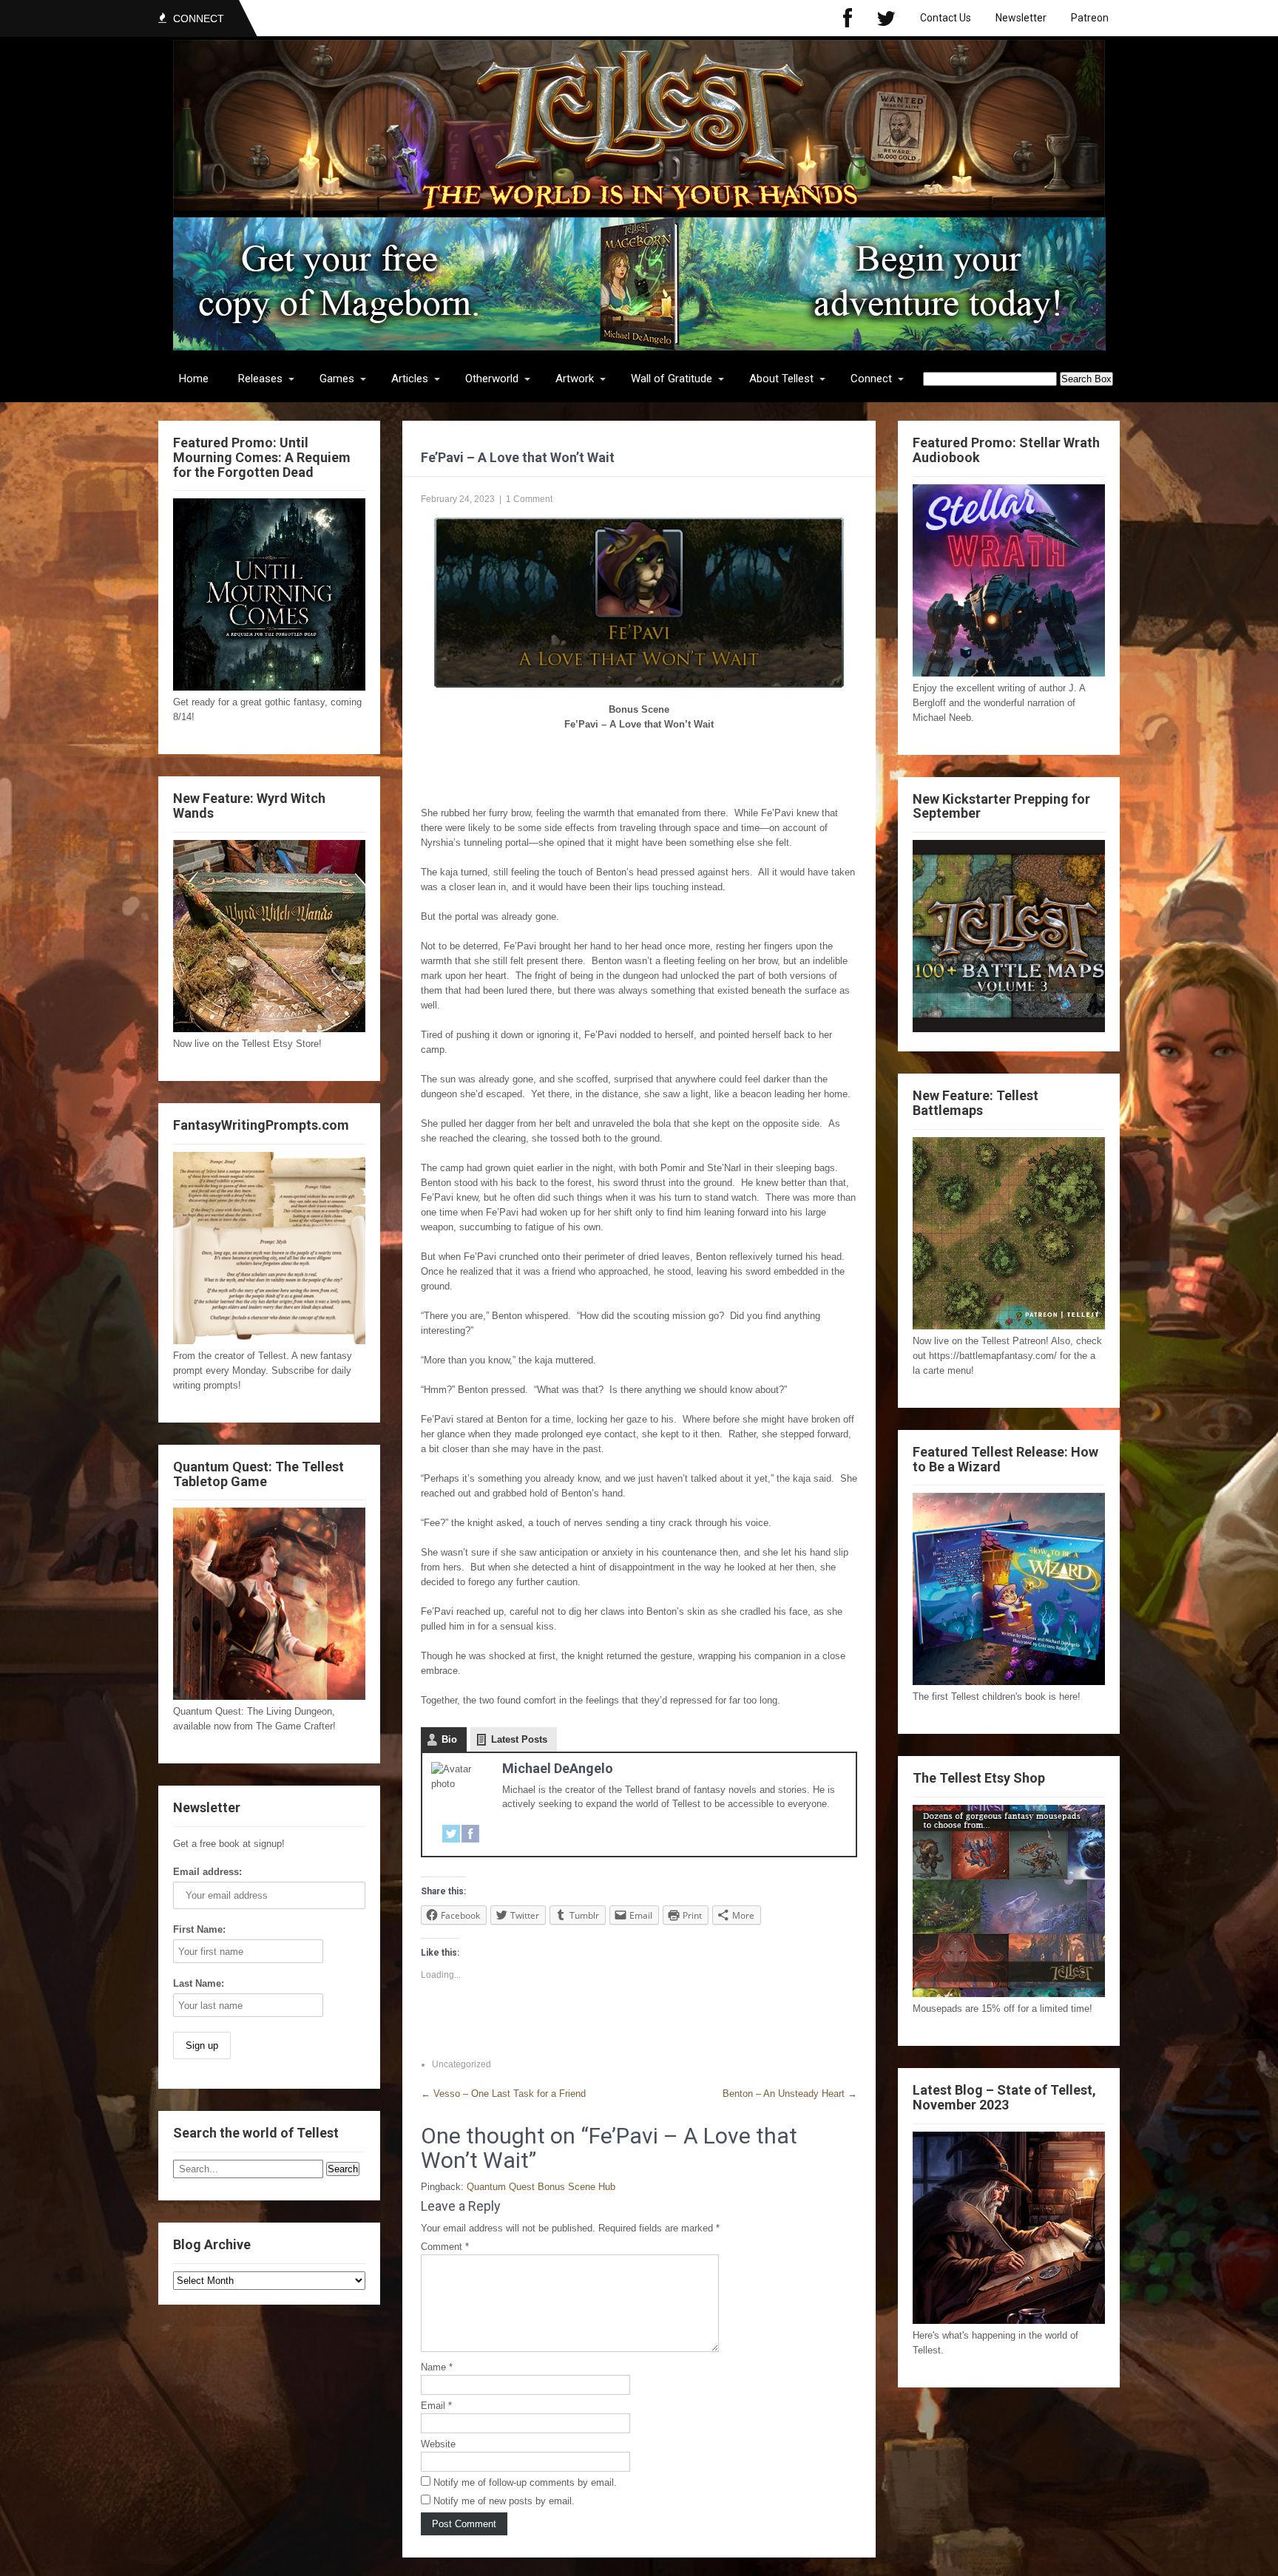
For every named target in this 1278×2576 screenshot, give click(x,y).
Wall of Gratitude (672, 379)
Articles (410, 379)
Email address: (207, 1872)
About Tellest (781, 379)
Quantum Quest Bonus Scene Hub (541, 2187)
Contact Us (946, 18)
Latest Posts (519, 1739)
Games (337, 379)
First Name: (199, 1929)
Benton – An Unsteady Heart (790, 2094)
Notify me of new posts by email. (504, 2501)
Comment (445, 2247)
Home (194, 379)
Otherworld (492, 379)
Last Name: (199, 1983)
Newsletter (1021, 18)
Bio (449, 1739)
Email (436, 2406)
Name (437, 2367)
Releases (260, 379)
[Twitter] (886, 18)
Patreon (1090, 18)
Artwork (575, 379)
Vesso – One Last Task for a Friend (503, 2094)
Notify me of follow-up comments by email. (525, 2482)
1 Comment (529, 499)
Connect (871, 379)
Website (438, 2444)
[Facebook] (848, 18)
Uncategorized (461, 2064)
